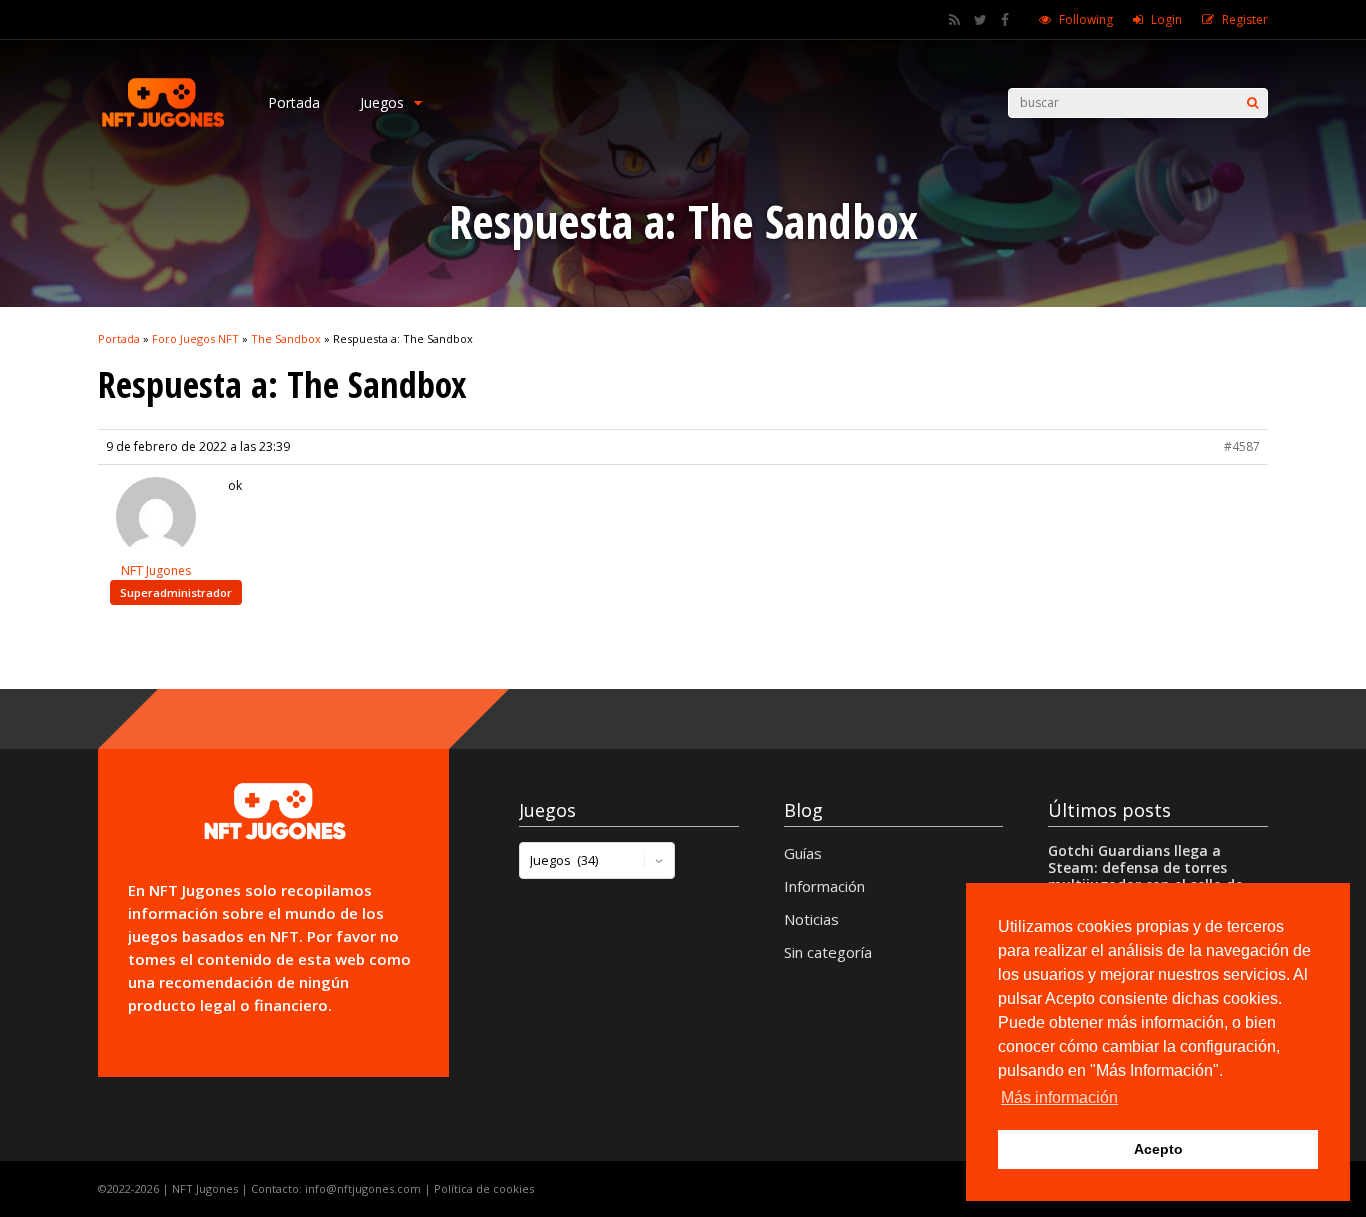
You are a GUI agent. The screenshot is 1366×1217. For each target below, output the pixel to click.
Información (824, 886)
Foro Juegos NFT (195, 338)
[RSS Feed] (954, 20)
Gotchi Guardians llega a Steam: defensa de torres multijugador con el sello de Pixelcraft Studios (1145, 876)
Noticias (811, 919)
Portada (294, 102)
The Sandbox (286, 338)
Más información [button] (1059, 1097)
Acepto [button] (1158, 1149)
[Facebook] (1005, 20)
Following (1086, 19)
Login (1166, 19)
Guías (803, 853)
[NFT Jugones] (163, 125)
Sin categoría (828, 952)
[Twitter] (980, 20)
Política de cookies (484, 1188)
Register (1245, 19)
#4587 (1242, 446)
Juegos (382, 102)
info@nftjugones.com (363, 1188)
